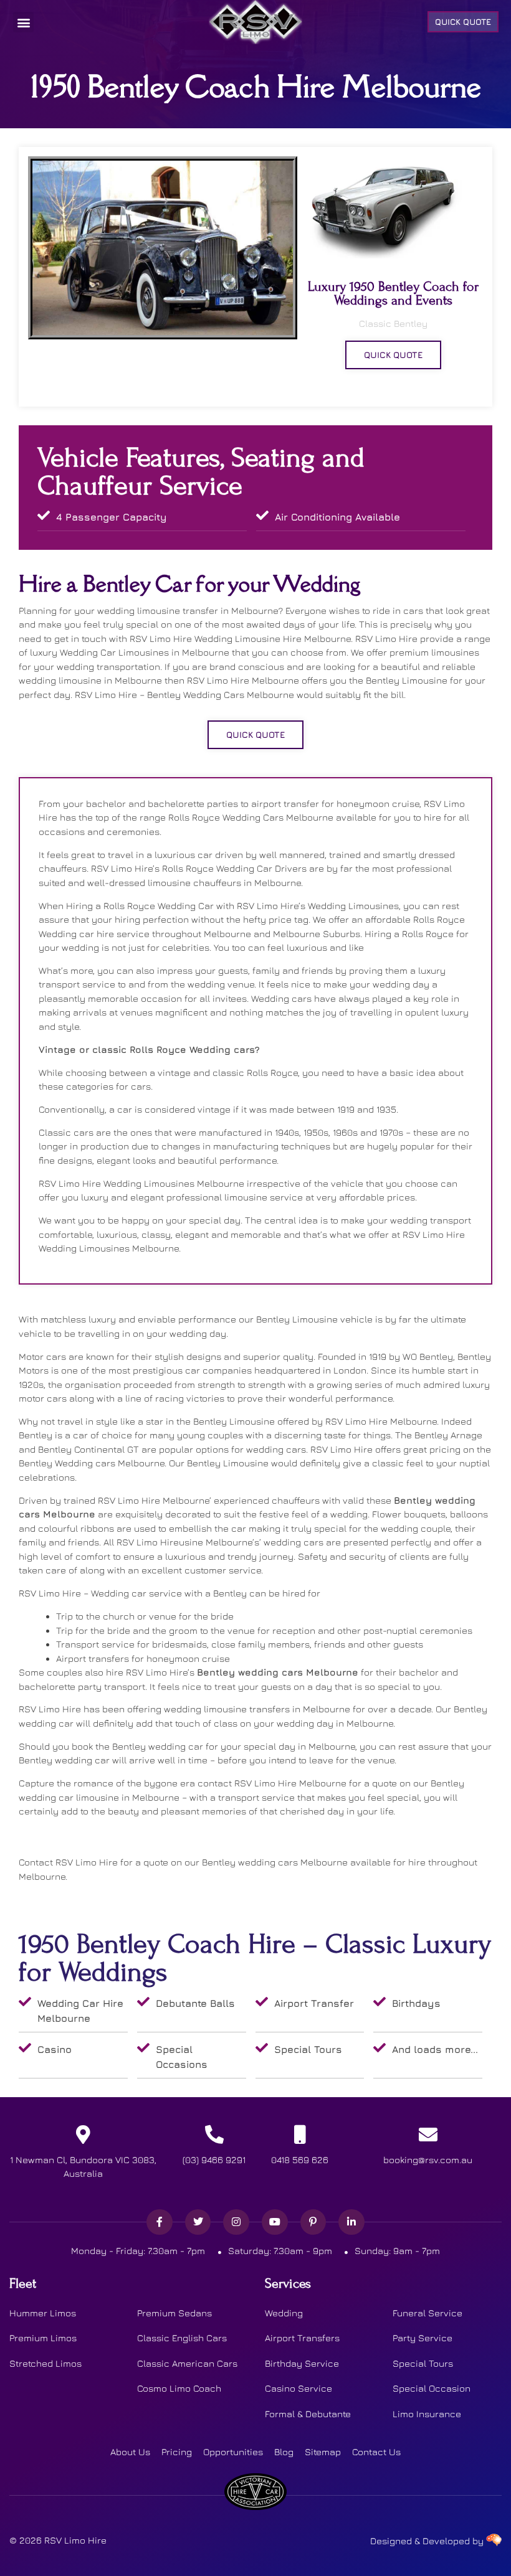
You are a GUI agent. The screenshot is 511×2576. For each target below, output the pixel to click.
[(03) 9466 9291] (214, 2135)
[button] (23, 22)
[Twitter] (198, 2222)
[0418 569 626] (300, 2135)
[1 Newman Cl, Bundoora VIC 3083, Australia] (84, 2135)
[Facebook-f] (160, 2222)
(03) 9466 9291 (214, 2160)
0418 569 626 (300, 2160)
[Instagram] (236, 2222)
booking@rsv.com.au (428, 2160)
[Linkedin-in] (351, 2222)
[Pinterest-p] (313, 2222)
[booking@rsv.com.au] (428, 2135)
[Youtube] (275, 2222)
